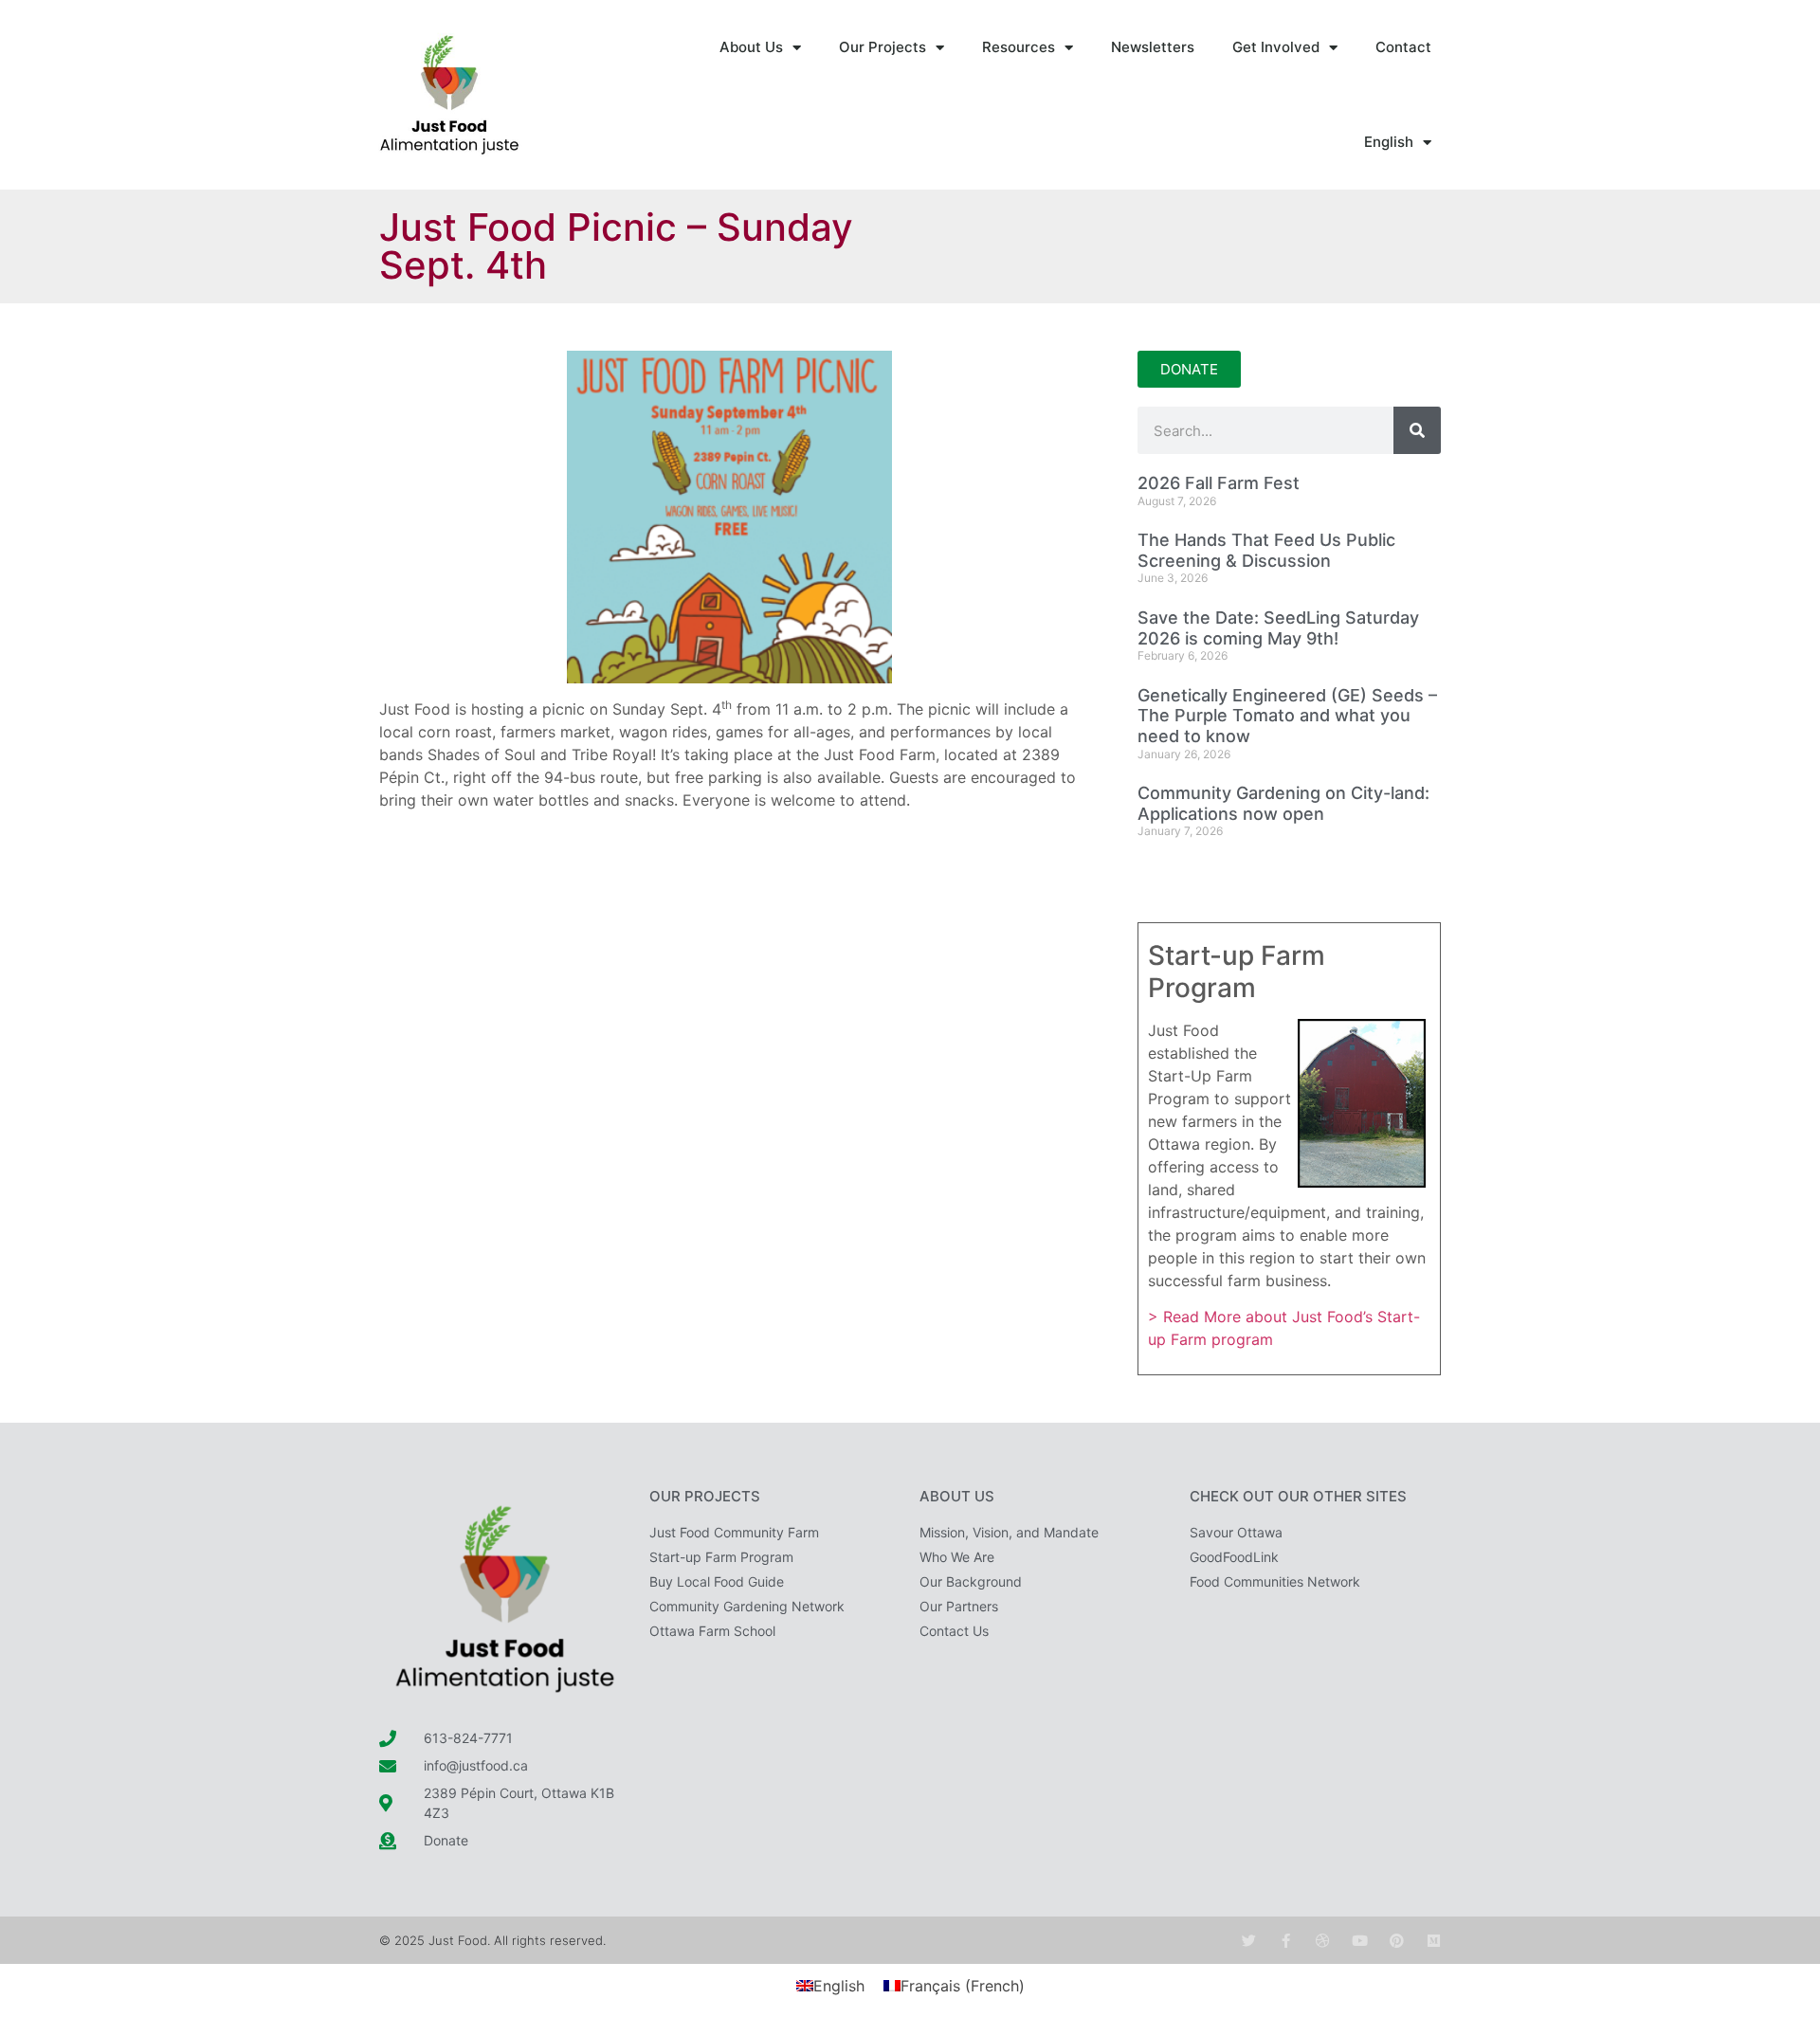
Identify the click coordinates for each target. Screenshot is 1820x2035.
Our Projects (883, 47)
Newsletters (1153, 47)
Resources (1019, 47)
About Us (751, 47)
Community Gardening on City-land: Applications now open (1283, 803)
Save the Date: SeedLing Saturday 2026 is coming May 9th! (1278, 628)
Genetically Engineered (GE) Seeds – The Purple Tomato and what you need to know (1287, 716)
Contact (1403, 47)
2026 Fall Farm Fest (1219, 483)
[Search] (1417, 430)
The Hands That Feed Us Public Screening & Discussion (1266, 550)
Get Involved (1276, 47)
